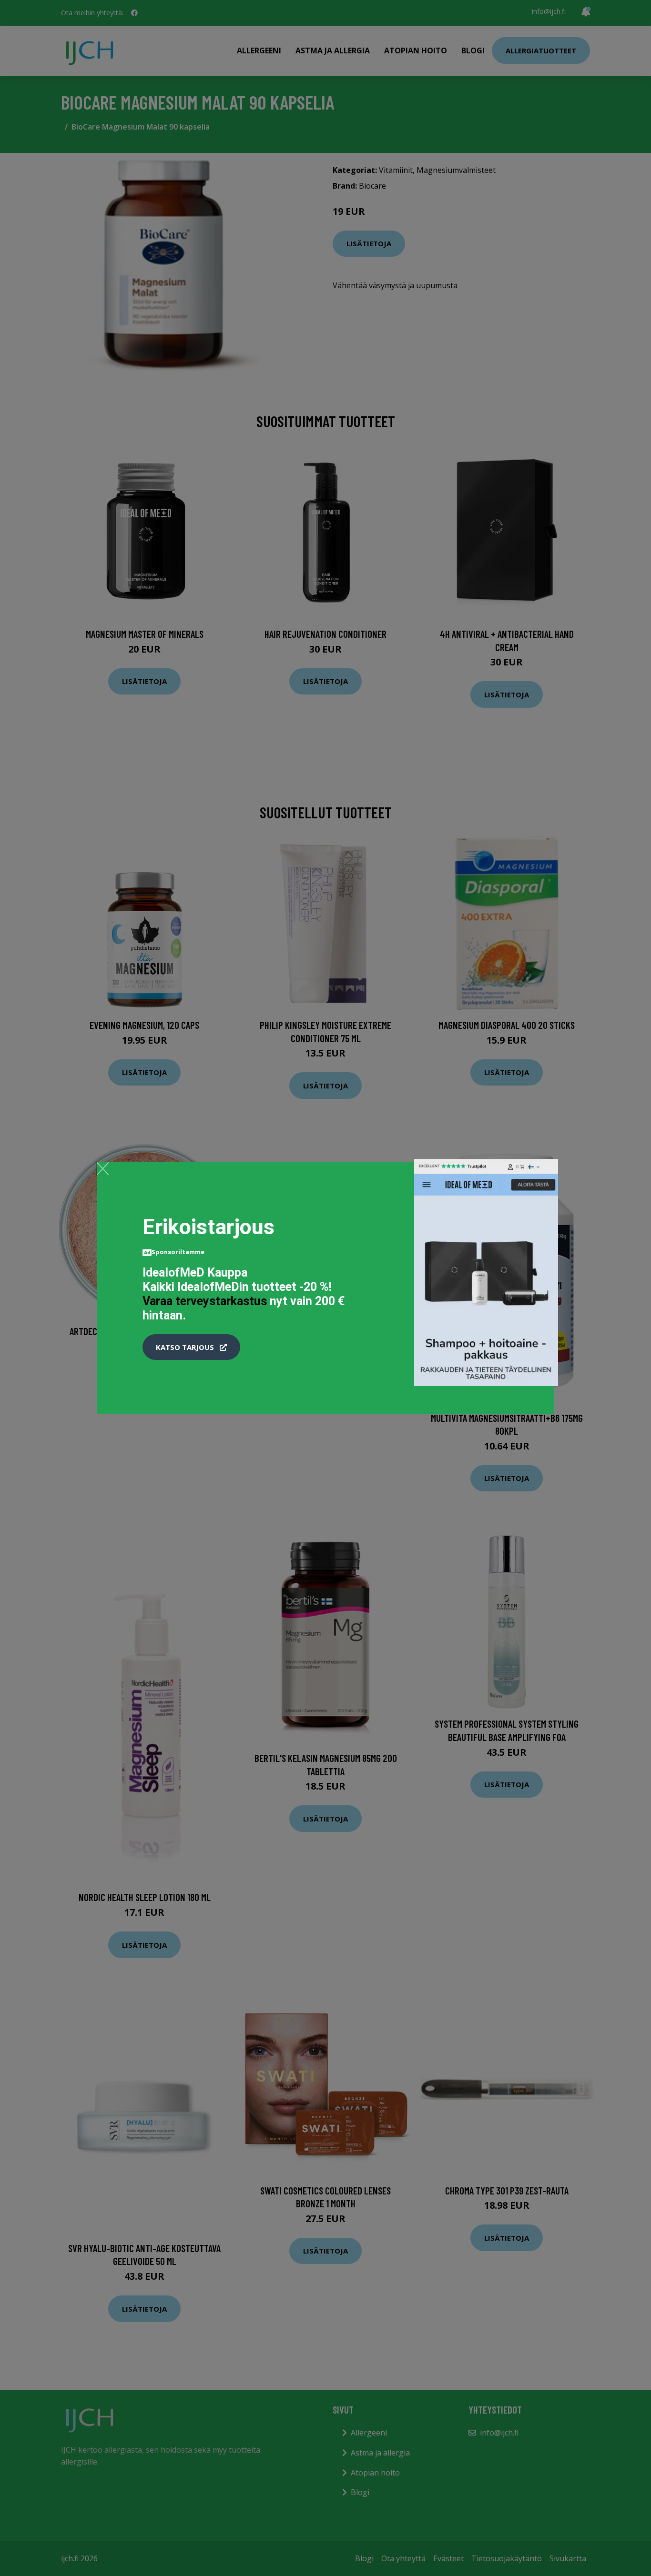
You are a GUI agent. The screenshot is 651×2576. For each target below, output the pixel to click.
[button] (191, 1347)
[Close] (103, 1168)
